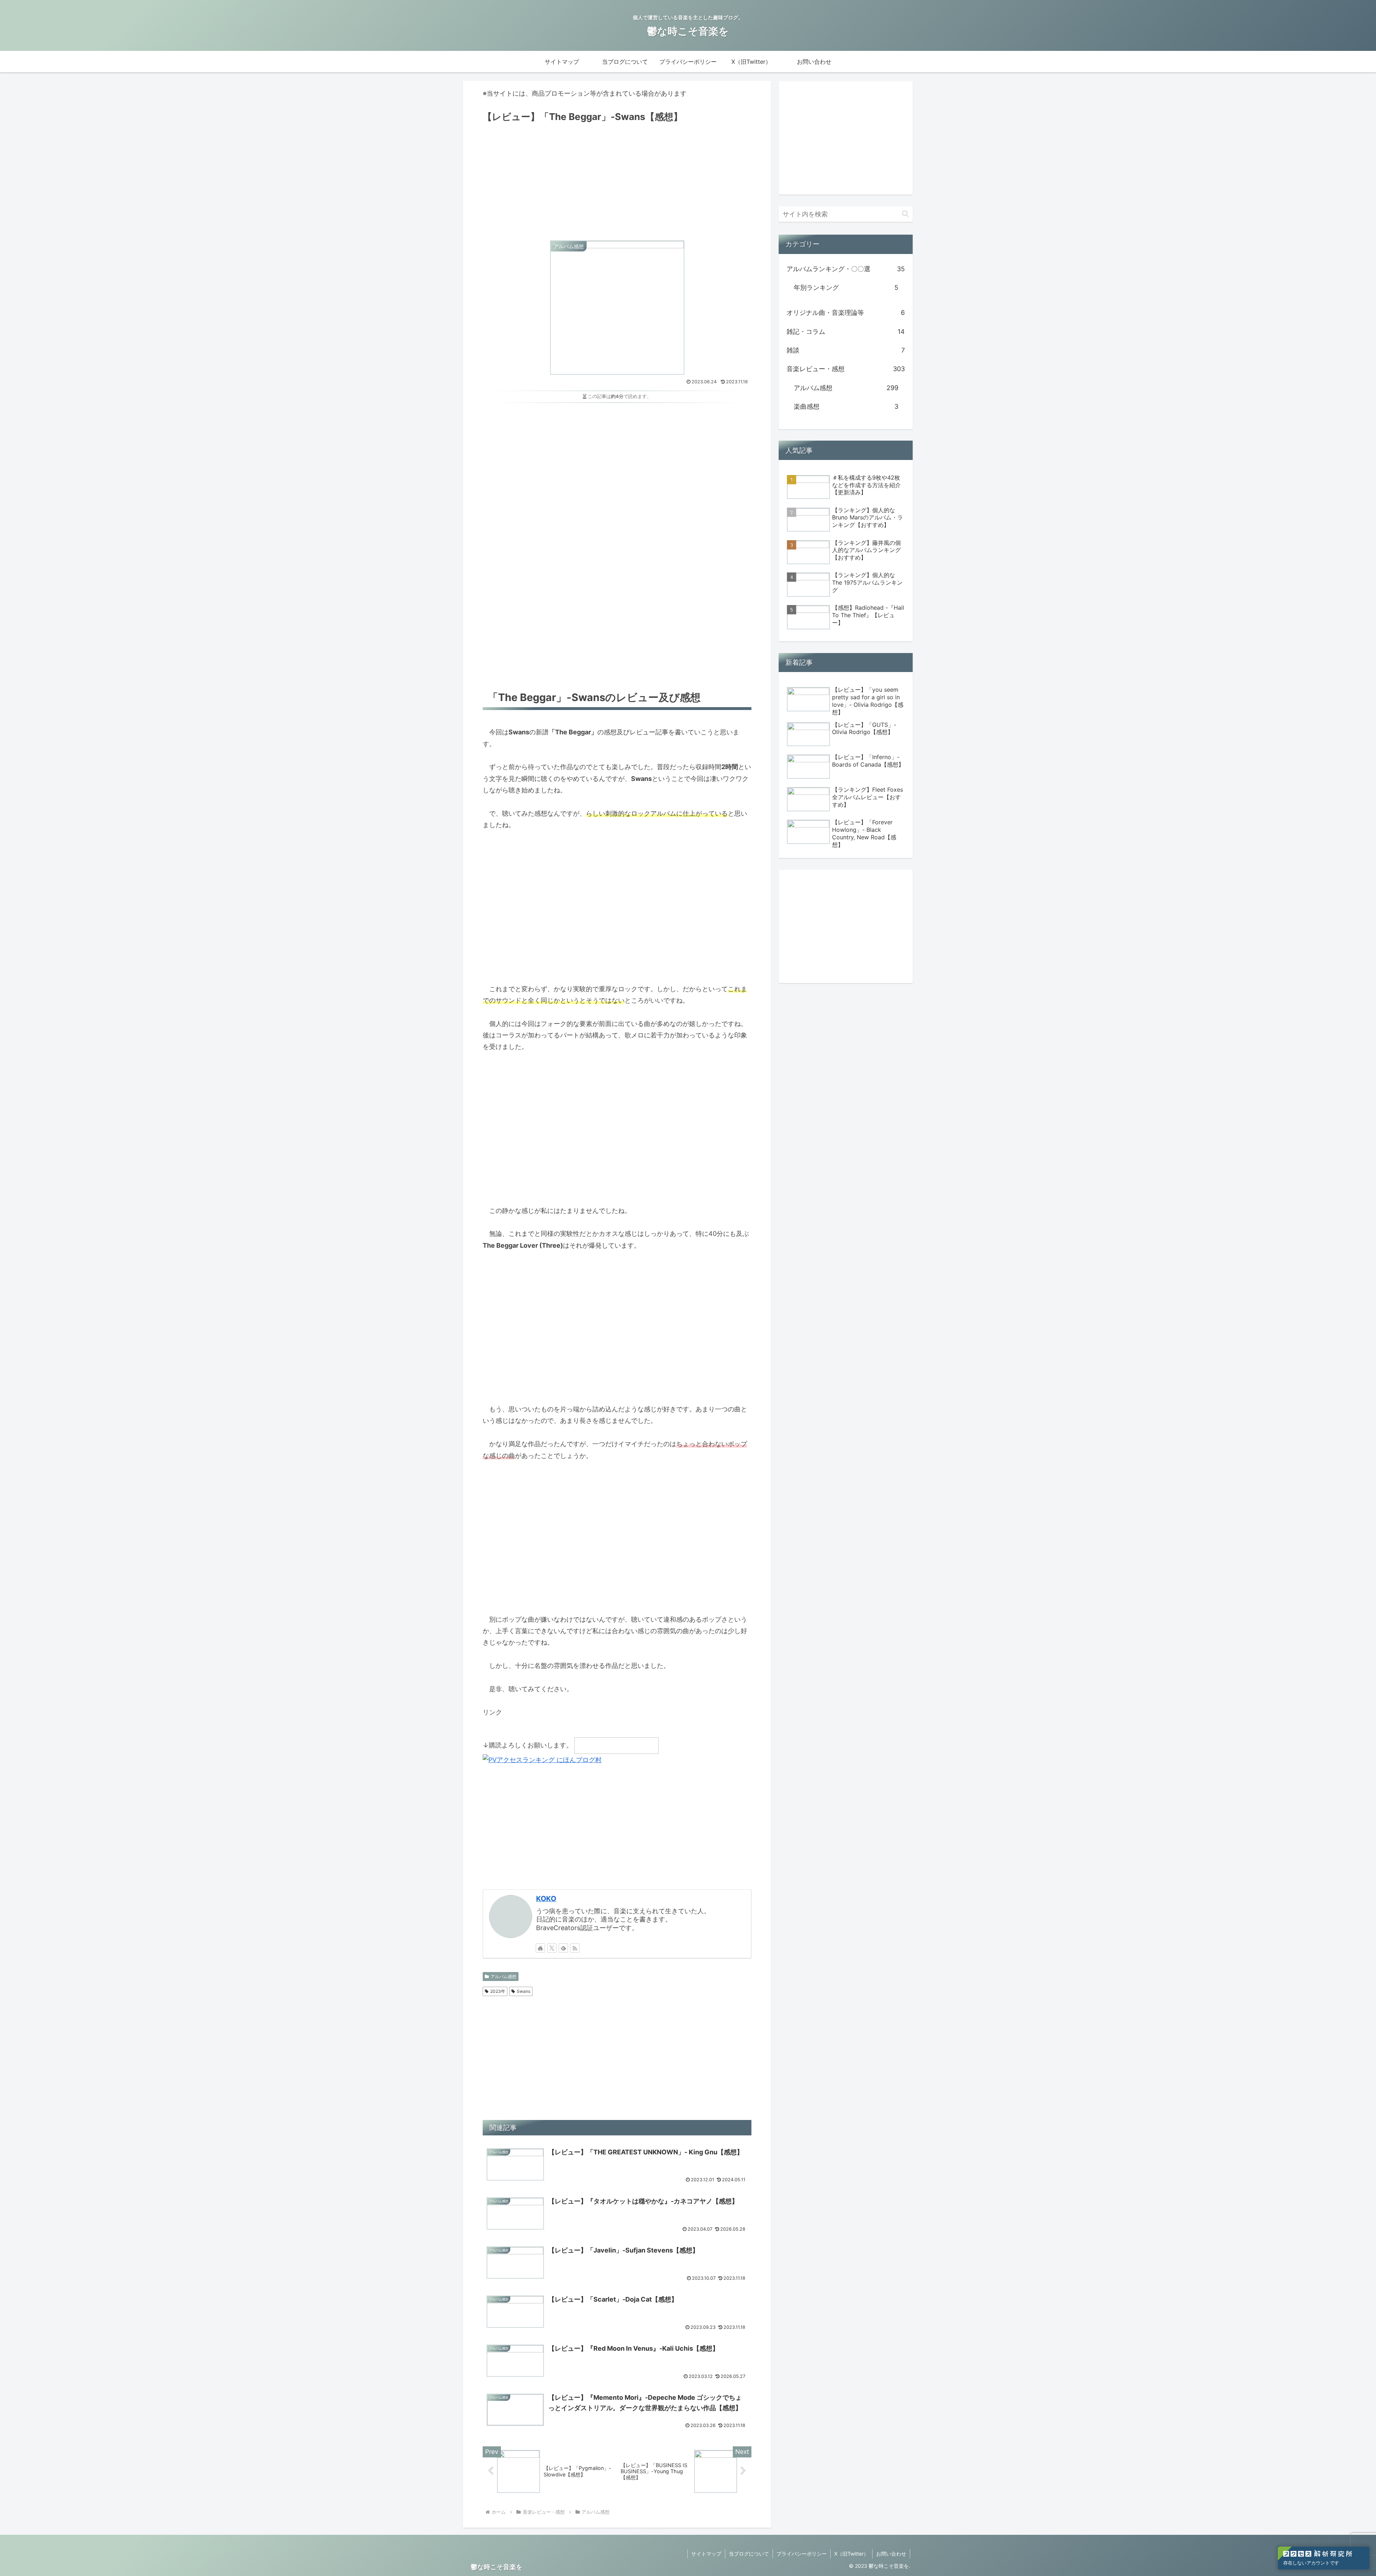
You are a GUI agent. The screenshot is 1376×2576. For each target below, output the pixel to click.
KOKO (546, 1899)
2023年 (498, 1991)
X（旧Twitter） (851, 2554)
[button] (905, 214)
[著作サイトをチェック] (540, 1948)
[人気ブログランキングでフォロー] (617, 1745)
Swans (524, 1991)
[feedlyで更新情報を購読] (563, 1948)
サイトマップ (706, 2554)
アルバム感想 (503, 1977)
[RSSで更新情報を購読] (575, 1948)
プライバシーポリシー (802, 2554)
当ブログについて (749, 2554)
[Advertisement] (617, 179)
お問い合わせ (891, 2554)
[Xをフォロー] (552, 1948)
